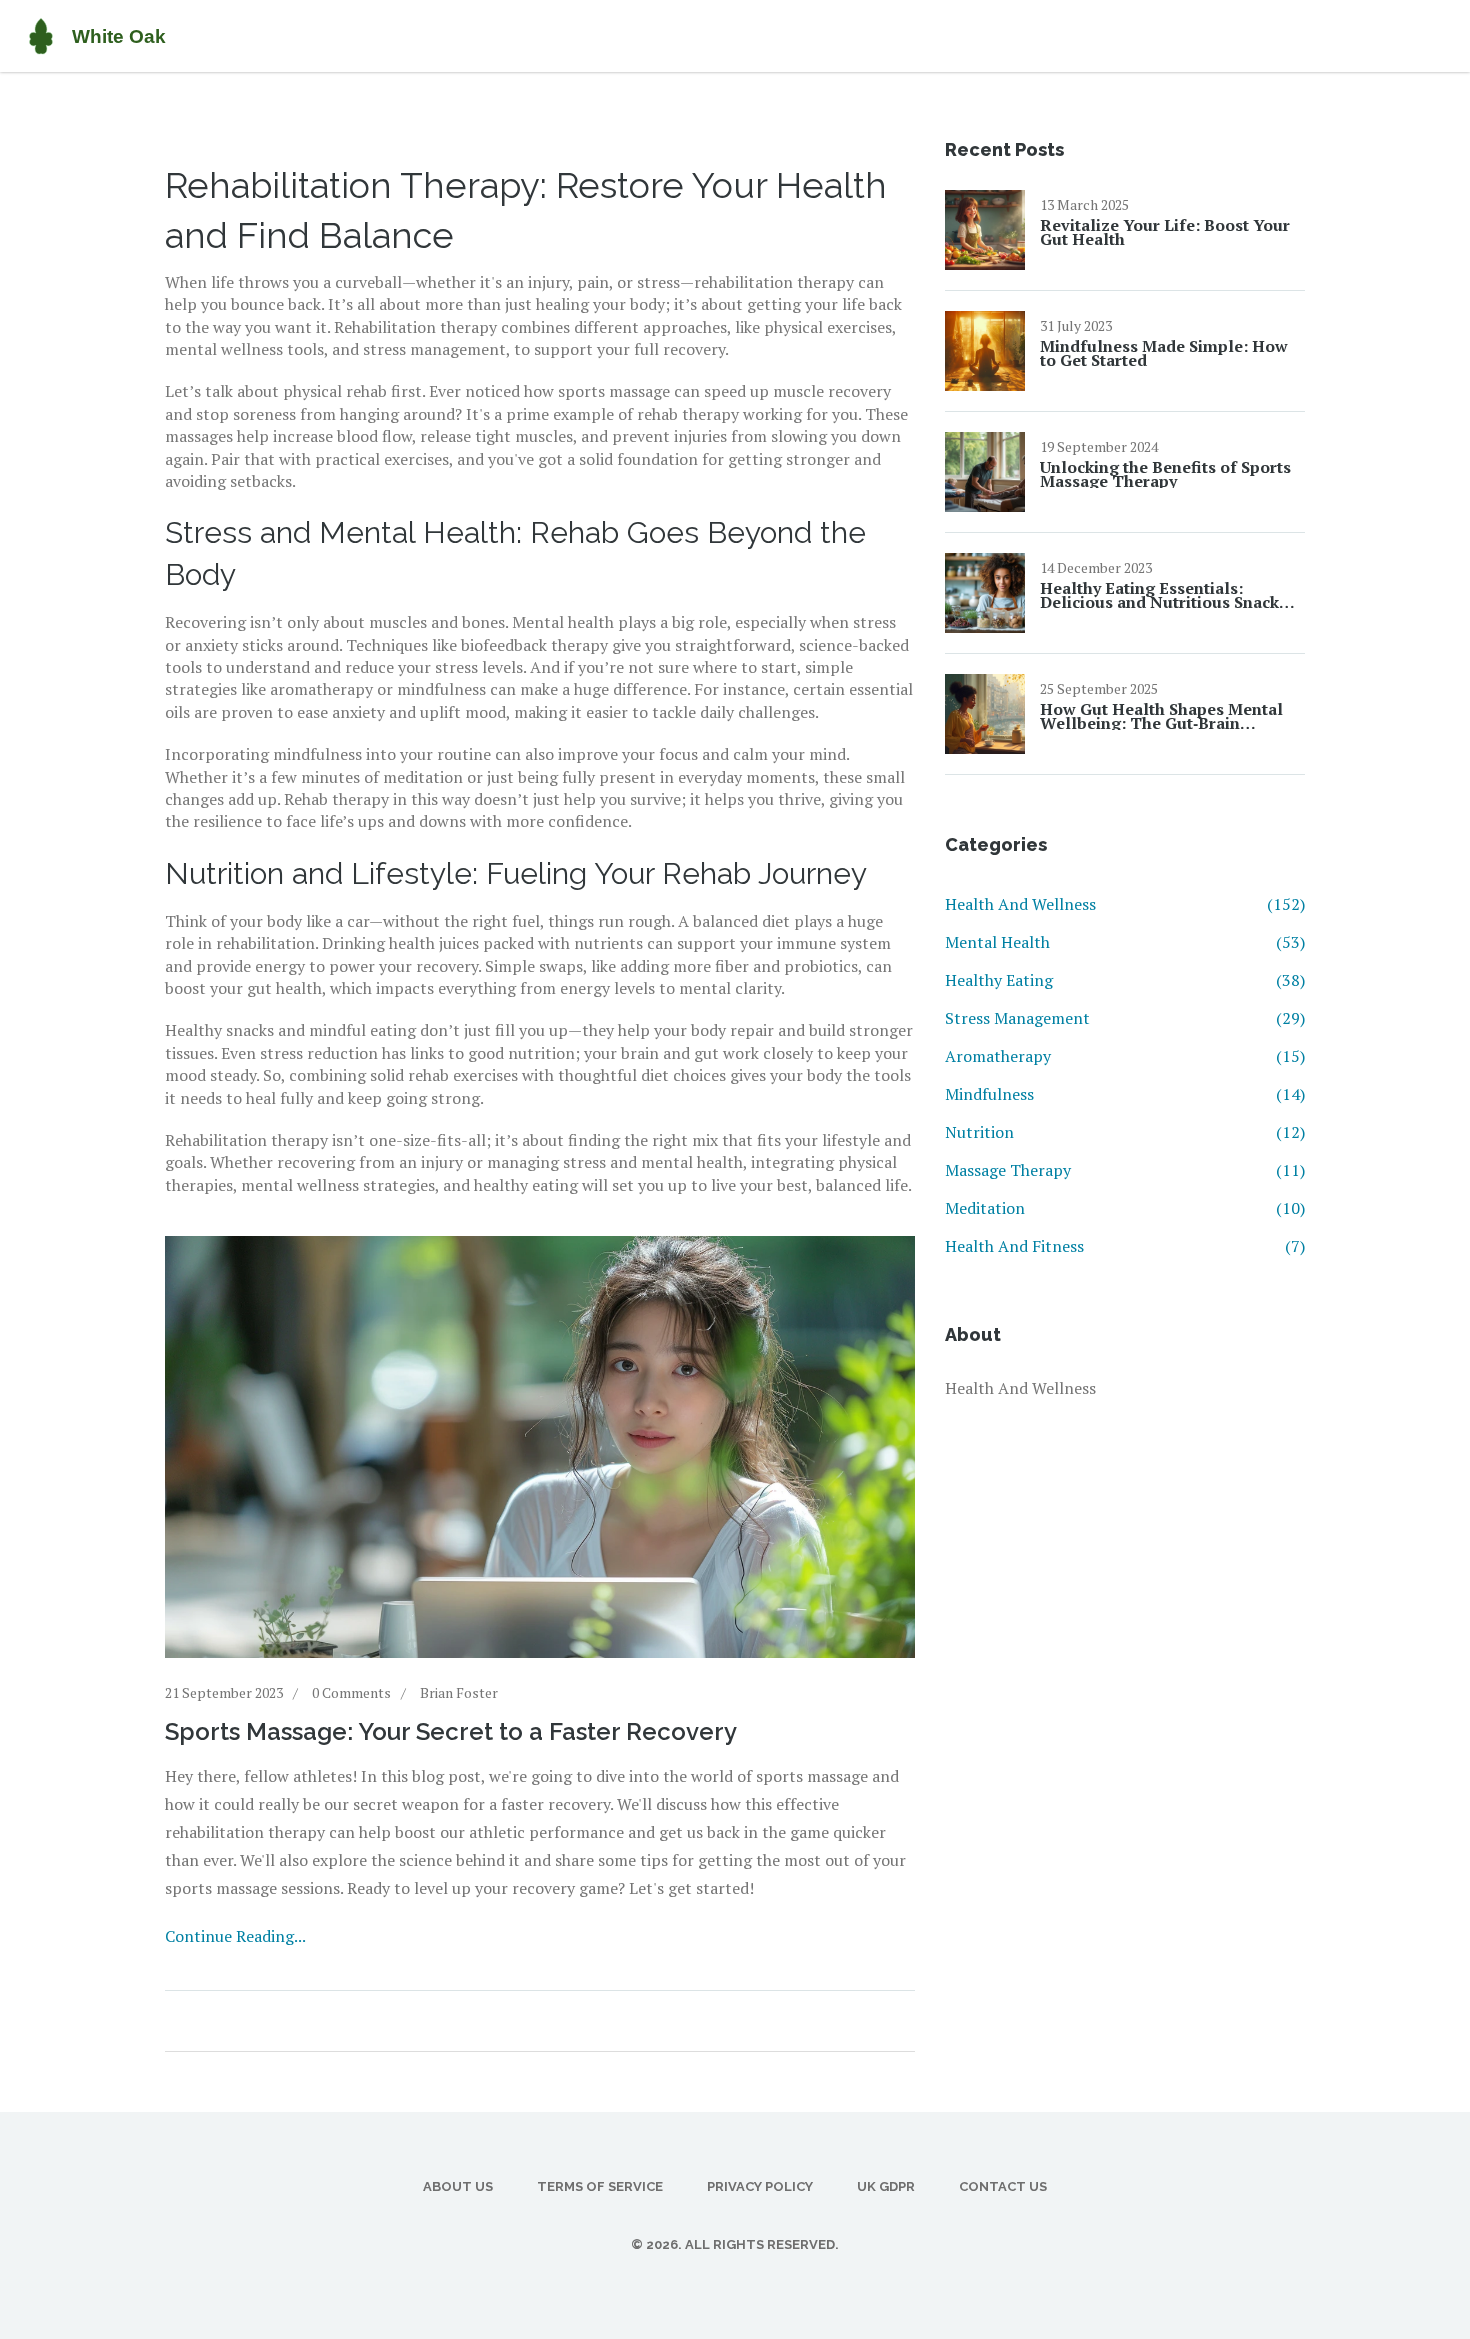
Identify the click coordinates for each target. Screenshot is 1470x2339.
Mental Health (1125, 942)
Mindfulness (1125, 1094)
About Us (458, 2186)
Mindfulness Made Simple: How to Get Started (1164, 353)
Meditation (1125, 1208)
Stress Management (1125, 1018)
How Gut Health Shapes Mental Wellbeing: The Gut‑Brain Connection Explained (1161, 716)
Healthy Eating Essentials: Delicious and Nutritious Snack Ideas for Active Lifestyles (1159, 595)
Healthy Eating (1125, 980)
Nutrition (1125, 1132)
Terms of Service (600, 2186)
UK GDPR (886, 2186)
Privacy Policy (760, 2186)
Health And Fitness (1125, 1246)
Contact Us (1003, 2186)
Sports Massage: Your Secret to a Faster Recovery (451, 1731)
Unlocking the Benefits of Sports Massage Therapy (1165, 474)
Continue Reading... (235, 1936)
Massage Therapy (1125, 1170)
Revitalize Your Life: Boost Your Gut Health (1165, 232)
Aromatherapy (1125, 1056)
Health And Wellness (1125, 904)
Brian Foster (459, 1692)
